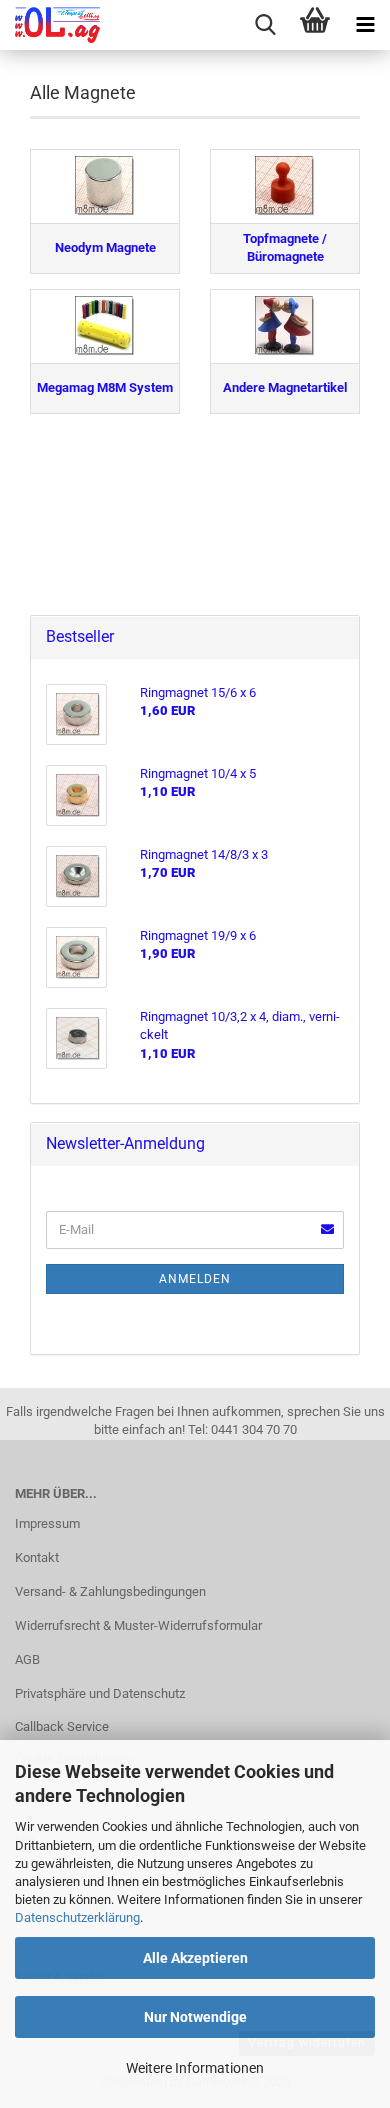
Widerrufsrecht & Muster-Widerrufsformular (138, 1625)
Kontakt (37, 1557)
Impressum (47, 1523)
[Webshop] (50, 25)
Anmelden (195, 1279)
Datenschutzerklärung (77, 1917)
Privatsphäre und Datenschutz (100, 1693)
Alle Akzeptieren (195, 1958)
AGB (27, 1659)
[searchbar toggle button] (265, 25)
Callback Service (62, 1726)
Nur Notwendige (195, 2017)
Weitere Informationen (195, 2068)
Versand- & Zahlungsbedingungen (110, 1591)
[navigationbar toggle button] (365, 25)
